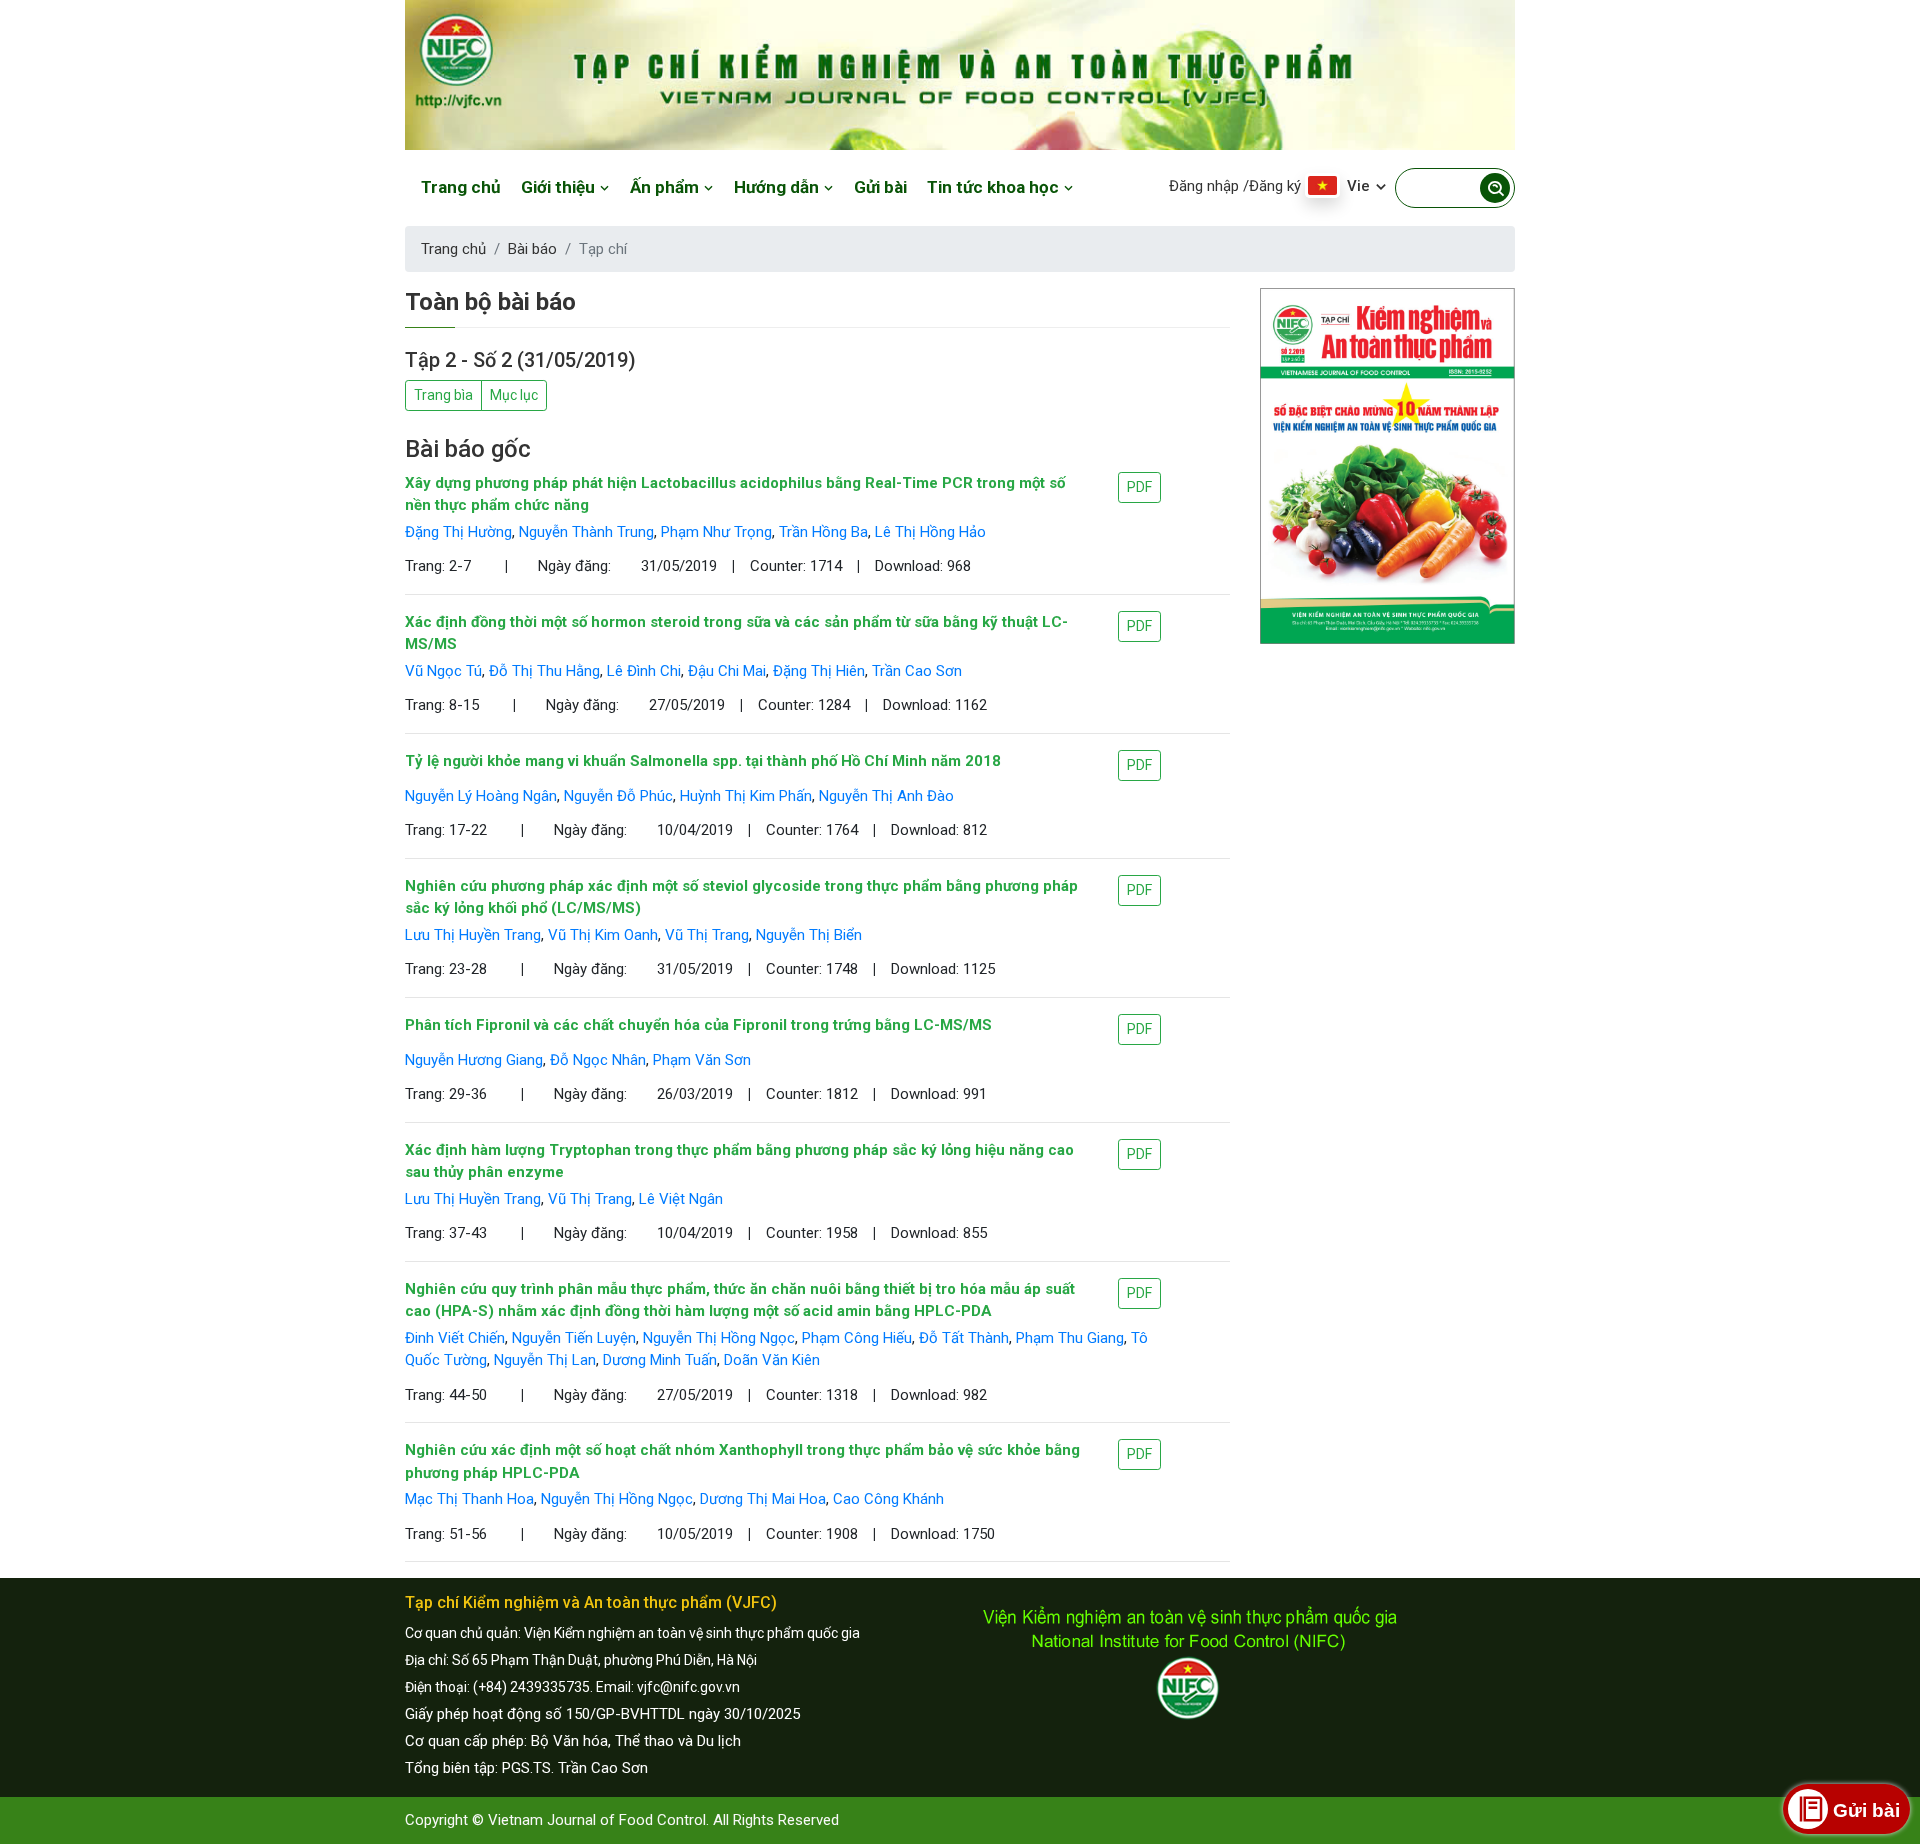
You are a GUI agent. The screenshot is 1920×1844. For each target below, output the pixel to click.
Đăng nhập (1204, 186)
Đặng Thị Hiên (819, 671)
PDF (1139, 487)
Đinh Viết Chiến (455, 1338)
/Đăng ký (1272, 186)
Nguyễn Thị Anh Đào (886, 796)
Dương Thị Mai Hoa (763, 1499)
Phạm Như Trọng (716, 532)
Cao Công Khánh (888, 1499)
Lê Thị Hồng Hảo (930, 532)
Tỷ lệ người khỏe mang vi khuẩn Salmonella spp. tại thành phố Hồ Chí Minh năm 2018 (703, 761)
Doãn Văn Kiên (772, 1360)
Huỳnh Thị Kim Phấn (746, 796)
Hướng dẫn (778, 187)
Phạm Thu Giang (1070, 1338)
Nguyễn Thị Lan (545, 1360)
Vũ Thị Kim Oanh (603, 935)
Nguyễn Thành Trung (586, 532)
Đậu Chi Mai (727, 671)
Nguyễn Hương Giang (474, 1060)
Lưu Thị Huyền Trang (473, 935)
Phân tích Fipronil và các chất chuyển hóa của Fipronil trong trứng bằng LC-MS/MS (698, 1025)
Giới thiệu (560, 187)
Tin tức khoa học (995, 187)
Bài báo (532, 249)
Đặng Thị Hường (458, 532)
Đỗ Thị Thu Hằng (544, 671)
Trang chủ (461, 187)
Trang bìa (443, 395)
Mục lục (514, 395)
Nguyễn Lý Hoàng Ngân (481, 796)
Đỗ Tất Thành (964, 1338)
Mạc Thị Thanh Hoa (469, 1499)
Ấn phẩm (666, 187)
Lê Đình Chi (644, 671)
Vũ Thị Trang (707, 935)
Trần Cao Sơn (917, 671)
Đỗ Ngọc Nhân (598, 1060)
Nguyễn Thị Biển (809, 935)
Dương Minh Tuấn (660, 1360)
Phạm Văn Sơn (702, 1060)
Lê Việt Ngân (681, 1199)
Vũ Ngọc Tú (443, 671)
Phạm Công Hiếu (857, 1338)
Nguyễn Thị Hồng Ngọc (719, 1338)
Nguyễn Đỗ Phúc (618, 796)
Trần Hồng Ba (823, 532)
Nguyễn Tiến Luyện (574, 1338)
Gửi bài (880, 187)
